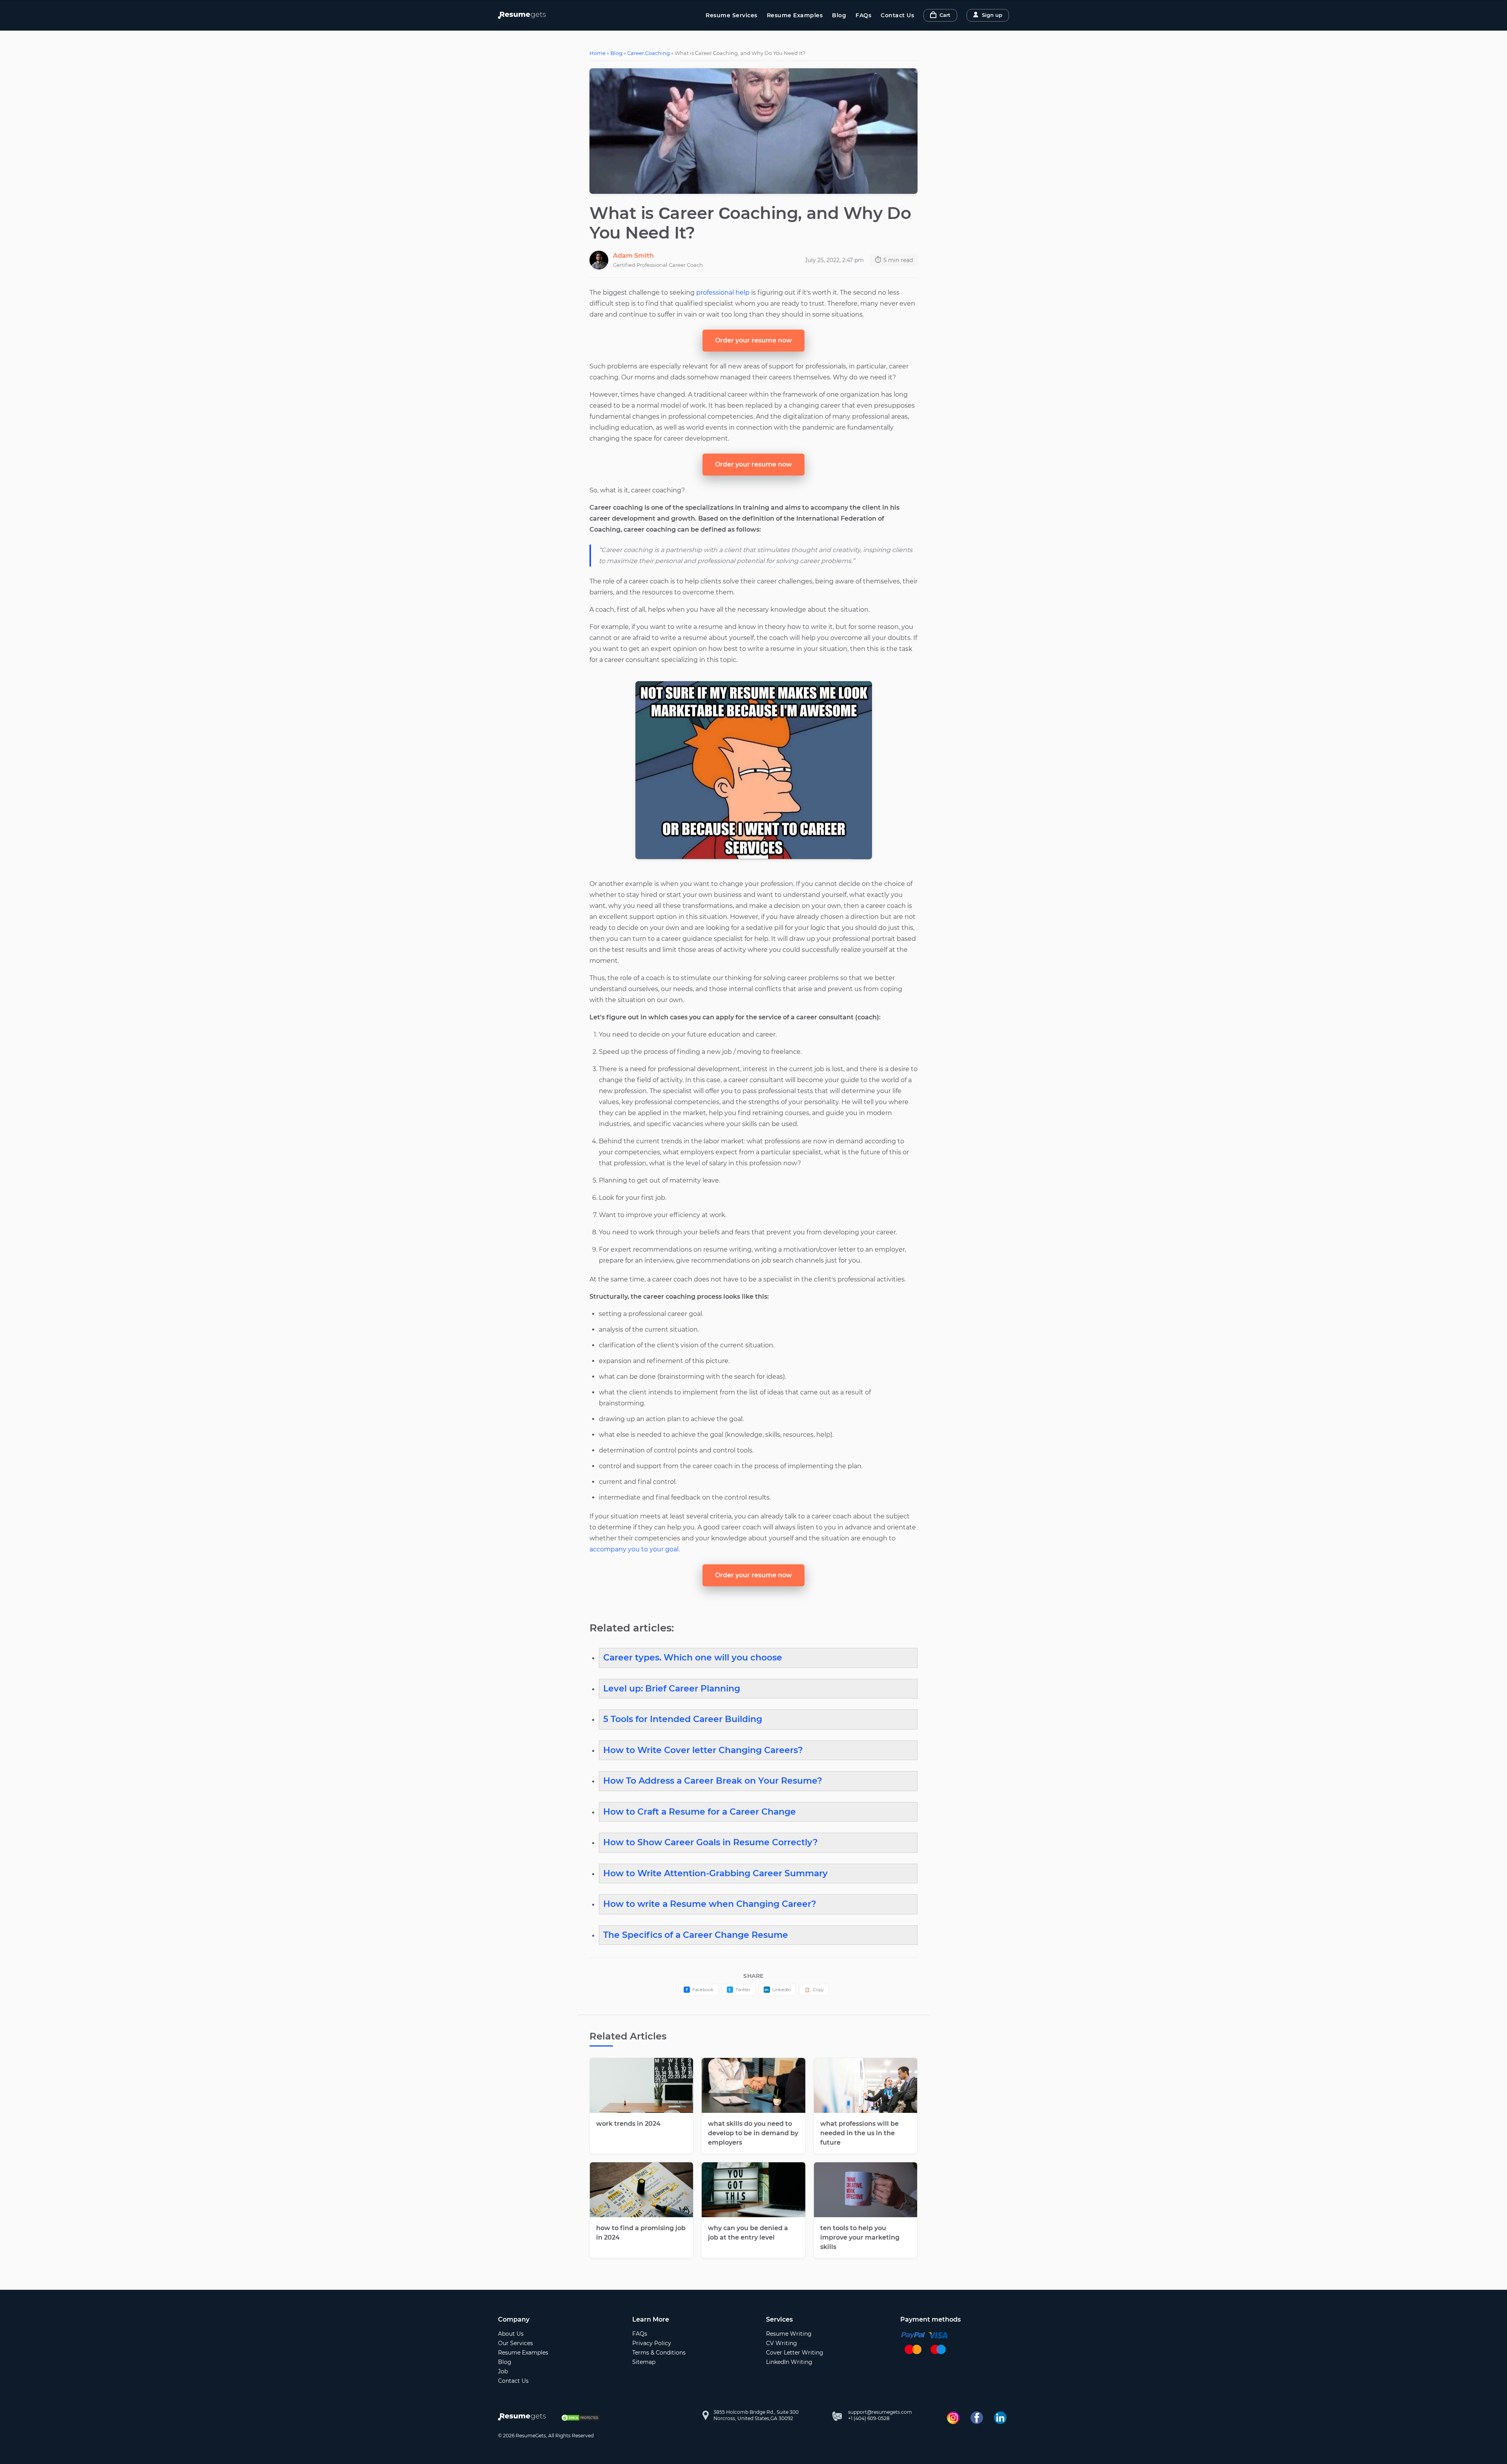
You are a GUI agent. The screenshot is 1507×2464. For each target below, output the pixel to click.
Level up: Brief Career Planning (672, 1689)
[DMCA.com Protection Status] (580, 2418)
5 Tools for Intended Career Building (683, 1719)
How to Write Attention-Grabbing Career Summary (715, 1873)
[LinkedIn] (1000, 2418)
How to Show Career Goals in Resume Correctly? (711, 1842)
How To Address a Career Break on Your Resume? (713, 1781)
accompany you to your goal (634, 1549)
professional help (723, 293)
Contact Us (897, 15)
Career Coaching (649, 53)
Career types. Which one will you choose (693, 1658)
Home (598, 53)
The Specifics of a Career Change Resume (696, 1935)
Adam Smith (633, 256)
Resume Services (732, 15)
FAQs (863, 15)
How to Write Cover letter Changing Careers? (703, 1750)
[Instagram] (953, 2418)
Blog (839, 15)
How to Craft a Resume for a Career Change (700, 1812)
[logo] (524, 2418)
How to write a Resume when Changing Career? (710, 1904)
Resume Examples (795, 15)
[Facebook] (977, 2418)
